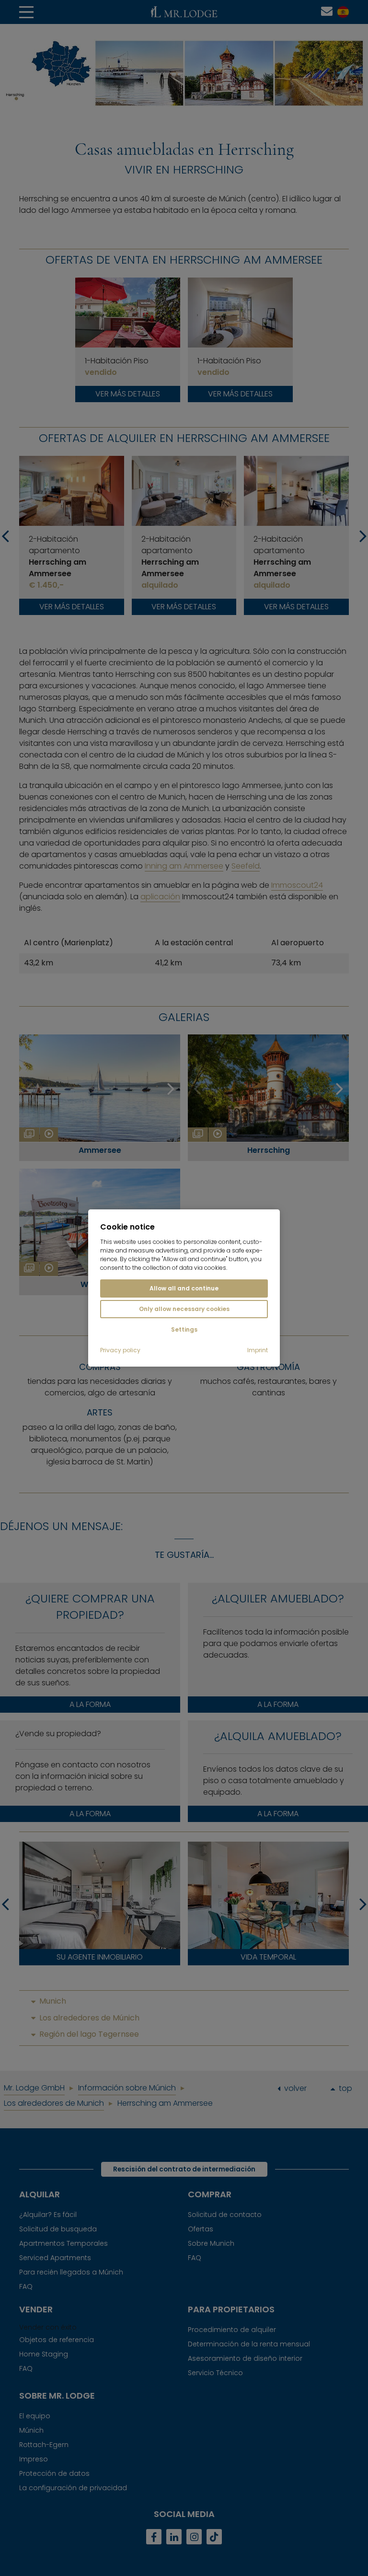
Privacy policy (120, 1350)
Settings (184, 1329)
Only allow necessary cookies (184, 1309)
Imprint (258, 1350)
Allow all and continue (184, 1288)
